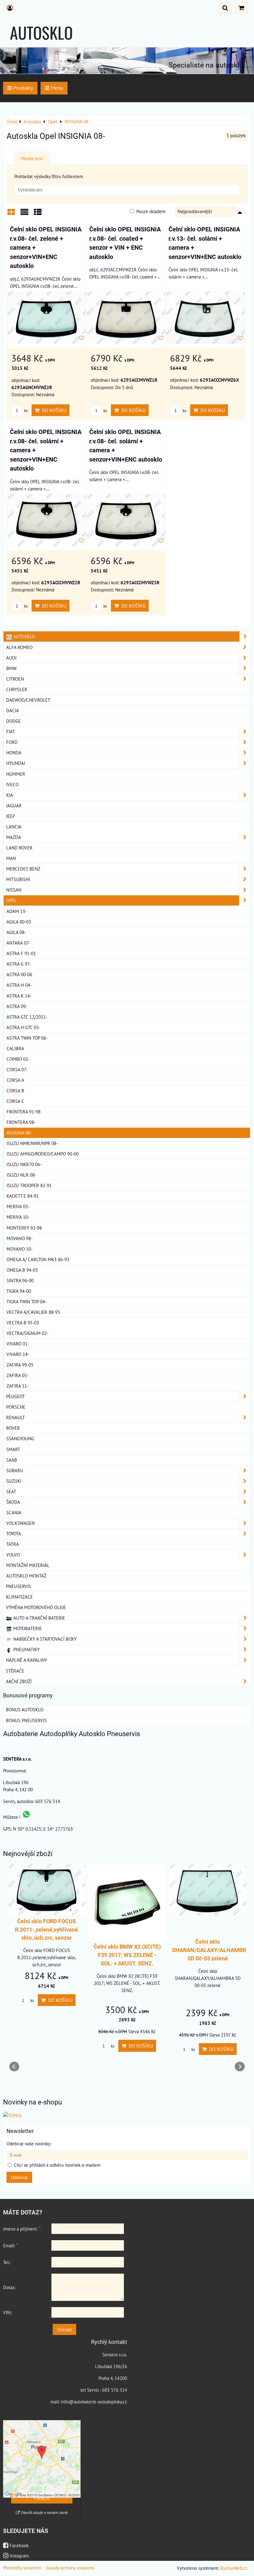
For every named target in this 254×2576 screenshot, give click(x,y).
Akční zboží (19, 1681)
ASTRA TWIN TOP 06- (27, 1038)
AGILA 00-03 (19, 922)
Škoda (13, 1502)
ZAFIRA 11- (18, 1386)
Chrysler (17, 689)
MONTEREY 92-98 (24, 1228)
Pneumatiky (26, 1649)
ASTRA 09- (17, 1006)
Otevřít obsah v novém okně (44, 2513)
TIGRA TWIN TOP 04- (26, 1301)
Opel (11, 900)
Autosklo (24, 636)
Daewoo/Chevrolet (28, 700)
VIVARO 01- (18, 1344)
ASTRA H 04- (19, 985)
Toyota (14, 1534)
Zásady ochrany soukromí (70, 2568)
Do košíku (53, 410)
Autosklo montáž (26, 1576)
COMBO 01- (18, 1059)
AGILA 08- (16, 932)
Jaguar (14, 805)
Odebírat (19, 2177)
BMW (11, 668)
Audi (11, 658)
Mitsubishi (18, 879)
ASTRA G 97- (19, 964)
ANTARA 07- (18, 943)
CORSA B (15, 1091)
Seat (11, 1491)
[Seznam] (24, 214)
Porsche (16, 1407)
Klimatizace (19, 1597)
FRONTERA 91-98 (24, 1112)
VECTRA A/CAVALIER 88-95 (33, 1312)
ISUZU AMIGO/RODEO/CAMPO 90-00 (43, 1154)
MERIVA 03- (18, 1206)
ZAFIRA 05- (18, 1375)
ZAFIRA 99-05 (20, 1365)
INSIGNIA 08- (19, 1133)
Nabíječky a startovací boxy (44, 1639)
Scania (14, 1512)
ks (25, 411)
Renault (15, 1417)
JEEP (11, 816)
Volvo (13, 1555)
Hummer (16, 774)
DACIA (13, 710)
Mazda (14, 837)
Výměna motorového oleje (36, 1607)
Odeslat (64, 2329)
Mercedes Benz (23, 869)
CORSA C (15, 1101)
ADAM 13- (17, 911)
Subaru (15, 1470)
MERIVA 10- (18, 1217)
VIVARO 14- (18, 1354)
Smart (13, 1449)
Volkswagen (20, 1523)
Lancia (14, 827)
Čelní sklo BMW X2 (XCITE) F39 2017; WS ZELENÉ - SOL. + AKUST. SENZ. (127, 1955)
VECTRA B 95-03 (23, 1323)
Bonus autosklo (25, 1709)
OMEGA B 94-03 (22, 1270)
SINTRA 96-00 (20, 1280)
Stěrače (15, 1671)
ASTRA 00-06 (19, 974)
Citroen (15, 679)
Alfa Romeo (19, 647)
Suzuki (14, 1481)
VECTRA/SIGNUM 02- (27, 1333)
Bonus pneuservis (26, 1720)
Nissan (14, 890)
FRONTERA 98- (21, 1122)
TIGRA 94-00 (19, 1291)
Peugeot (15, 1396)
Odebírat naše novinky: (29, 2144)
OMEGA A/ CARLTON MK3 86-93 (38, 1259)
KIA (10, 795)
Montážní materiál (28, 1565)
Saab (12, 1460)
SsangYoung (20, 1438)
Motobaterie (27, 1628)
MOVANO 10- (20, 1249)
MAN (11, 858)
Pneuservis (18, 1586)
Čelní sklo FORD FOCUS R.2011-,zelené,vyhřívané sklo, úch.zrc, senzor (46, 1930)
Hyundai (16, 763)
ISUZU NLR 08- (21, 1175)
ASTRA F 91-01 (21, 953)
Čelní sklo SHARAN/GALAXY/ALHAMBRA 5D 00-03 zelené (211, 1950)
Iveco (12, 784)
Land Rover (19, 848)
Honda (14, 753)
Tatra (13, 1544)
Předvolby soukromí (22, 2568)
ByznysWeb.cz (234, 2568)
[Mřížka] (11, 214)
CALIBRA (15, 1048)
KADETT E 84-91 (23, 1196)
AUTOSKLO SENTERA (41, 44)
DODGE (13, 721)
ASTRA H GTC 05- (23, 1027)
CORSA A (15, 1080)
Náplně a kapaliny (26, 1660)
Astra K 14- (19, 996)
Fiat (11, 731)
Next (240, 2067)
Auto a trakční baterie (39, 1618)
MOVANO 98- (20, 1238)
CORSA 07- (17, 1069)
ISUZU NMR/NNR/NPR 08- (32, 1143)
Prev (14, 2067)
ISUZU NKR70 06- (24, 1164)
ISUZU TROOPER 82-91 (29, 1185)
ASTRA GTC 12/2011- (27, 1017)
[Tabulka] (38, 214)
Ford (12, 742)
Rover (13, 1428)
